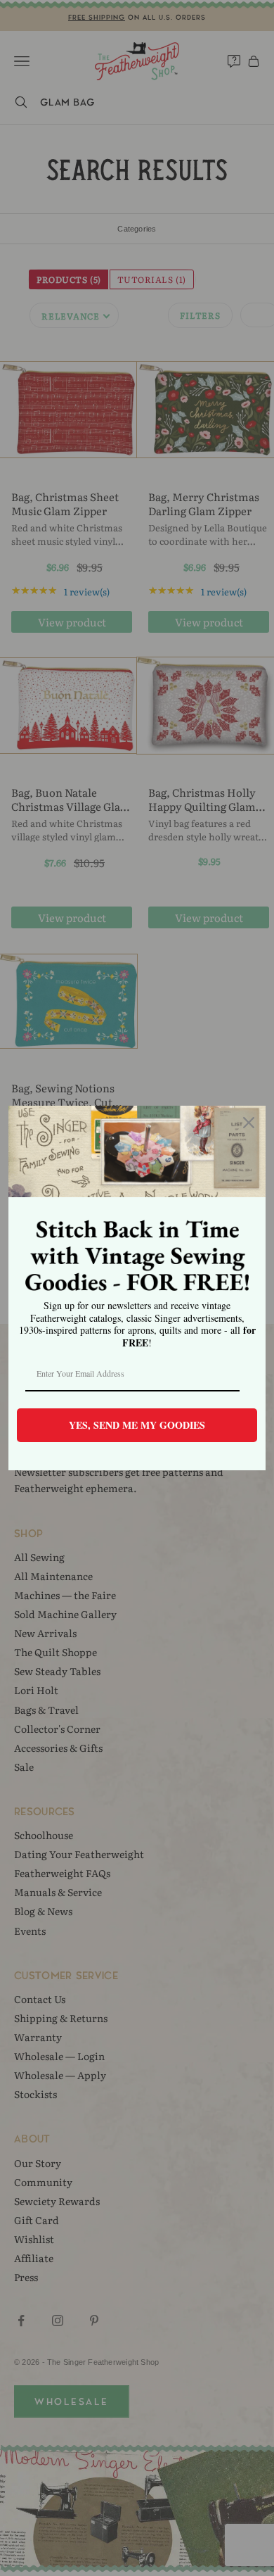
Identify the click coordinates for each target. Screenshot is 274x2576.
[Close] (249, 1123)
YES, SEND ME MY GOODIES (137, 1425)
